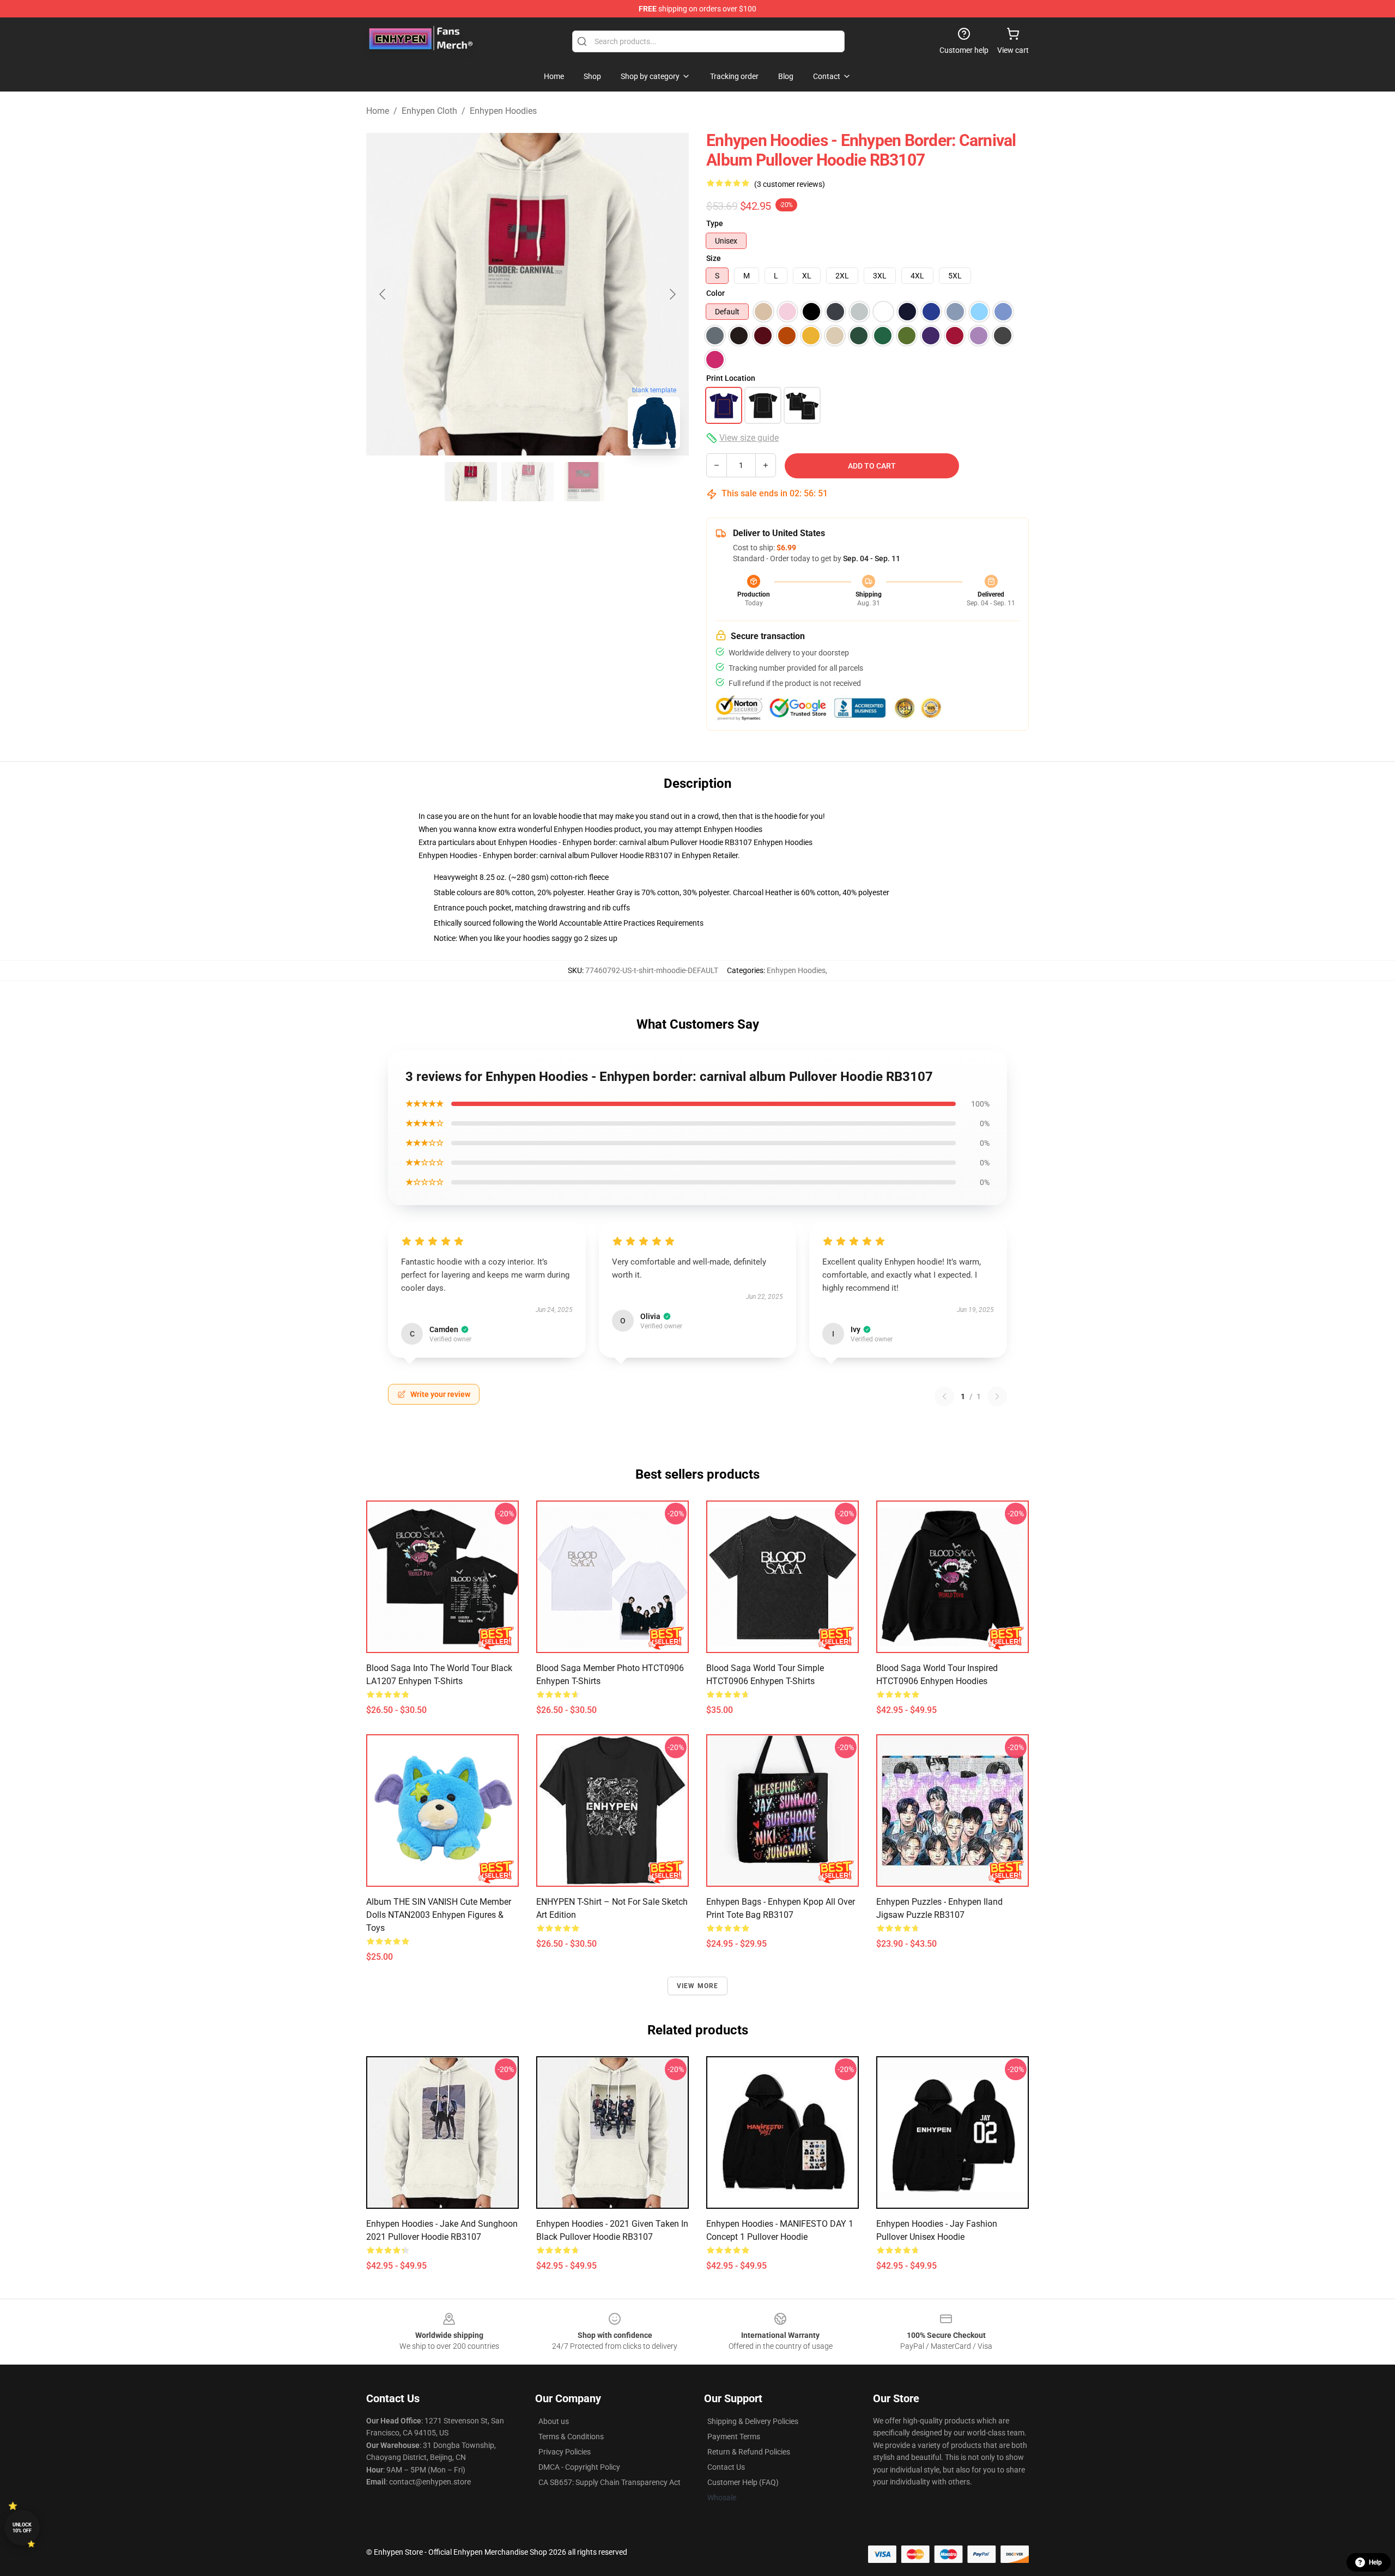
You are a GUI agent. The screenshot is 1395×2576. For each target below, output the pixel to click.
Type (715, 223)
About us (554, 2421)
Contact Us (726, 2467)
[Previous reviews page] (944, 1396)
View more (698, 1986)
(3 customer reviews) (790, 184)
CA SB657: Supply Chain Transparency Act (609, 2482)
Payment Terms (734, 2437)
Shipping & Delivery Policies (753, 2421)
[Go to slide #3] (584, 482)
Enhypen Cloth (429, 111)
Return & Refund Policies (749, 2452)
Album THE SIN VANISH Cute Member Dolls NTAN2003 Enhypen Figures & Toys (439, 1915)
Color (715, 293)
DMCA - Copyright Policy (579, 2467)
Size (714, 258)
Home (378, 111)
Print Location (731, 378)
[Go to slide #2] (527, 482)
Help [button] (1375, 2562)
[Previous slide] (383, 294)
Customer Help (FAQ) (743, 2482)
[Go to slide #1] (471, 482)
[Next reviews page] (997, 1396)
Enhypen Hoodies (503, 111)
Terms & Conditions (571, 2437)
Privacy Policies (565, 2452)
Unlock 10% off (22, 2528)
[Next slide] (672, 294)
